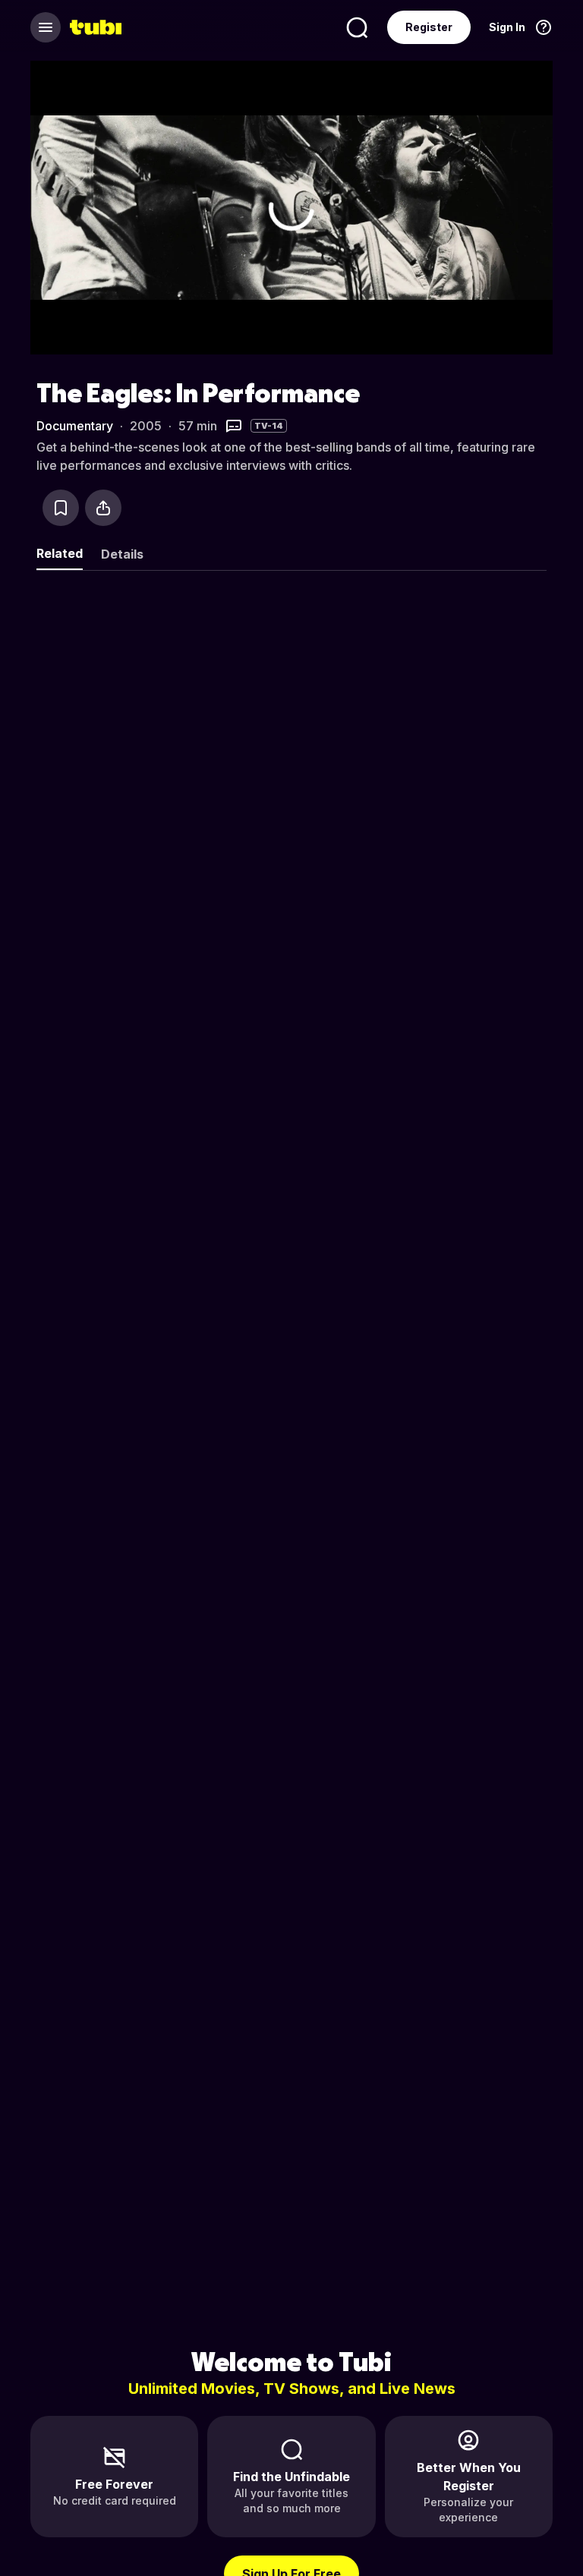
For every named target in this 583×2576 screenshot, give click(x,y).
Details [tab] (122, 554)
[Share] (103, 508)
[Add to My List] (61, 508)
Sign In (507, 27)
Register (429, 27)
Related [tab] (60, 553)
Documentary (75, 426)
